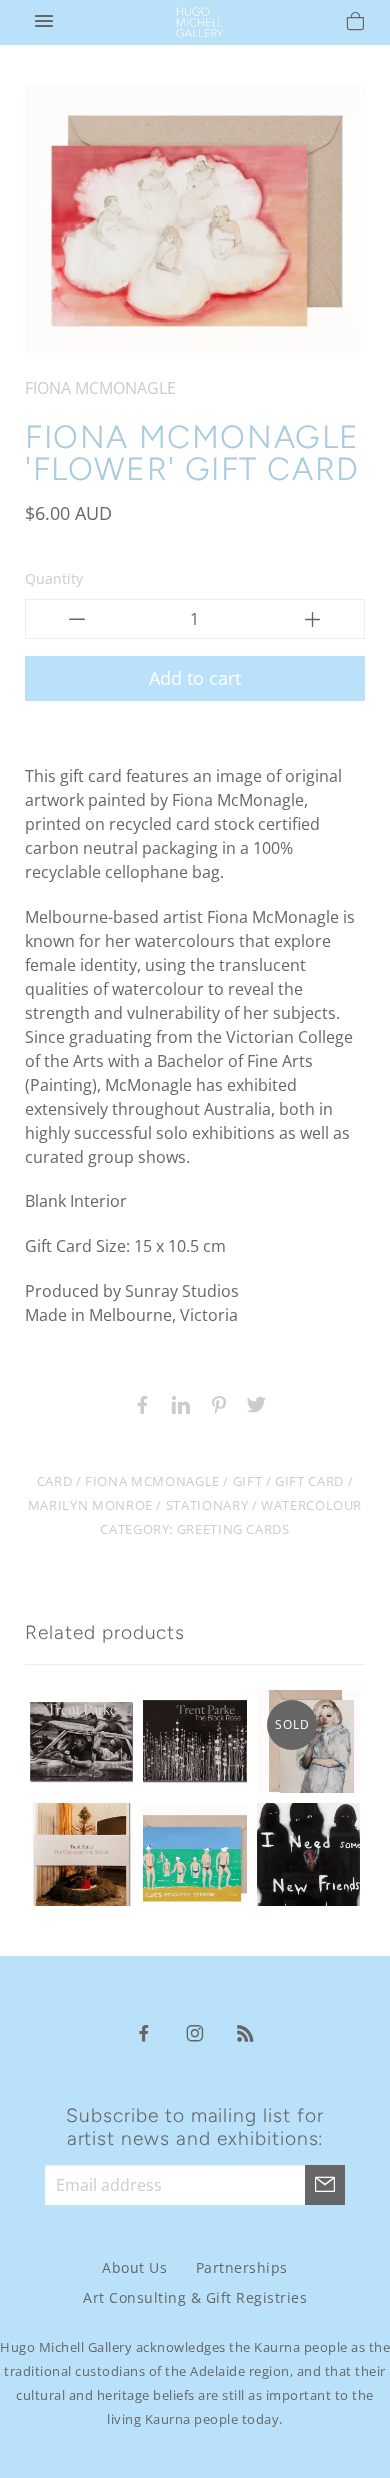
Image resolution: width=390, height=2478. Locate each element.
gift (248, 1481)
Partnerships (242, 2267)
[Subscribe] (325, 2185)
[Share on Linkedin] (176, 1403)
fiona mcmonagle (152, 1481)
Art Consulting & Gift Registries (195, 2297)
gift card (309, 1481)
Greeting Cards (233, 1529)
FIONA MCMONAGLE (100, 388)
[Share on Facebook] (138, 1403)
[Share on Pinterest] (214, 1403)
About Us (134, 2267)
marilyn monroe (90, 1505)
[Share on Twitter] (252, 1403)
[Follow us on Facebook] (144, 2032)
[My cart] (355, 24)
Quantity (54, 578)
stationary (207, 1505)
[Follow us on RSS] (246, 2032)
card (55, 1481)
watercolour (311, 1505)
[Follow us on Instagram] (195, 2032)
